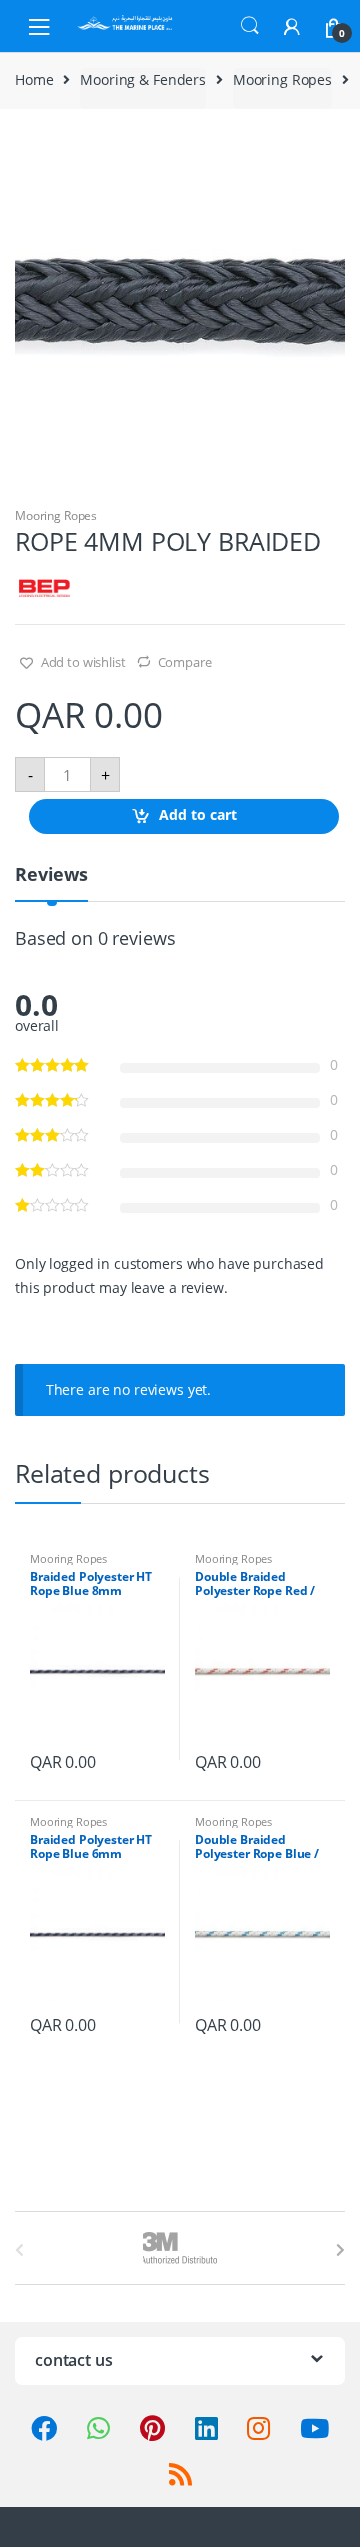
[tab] (51, 882)
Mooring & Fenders (143, 79)
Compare (185, 662)
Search (250, 26)
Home (34, 79)
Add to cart (198, 815)
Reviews (51, 875)
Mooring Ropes (282, 79)
